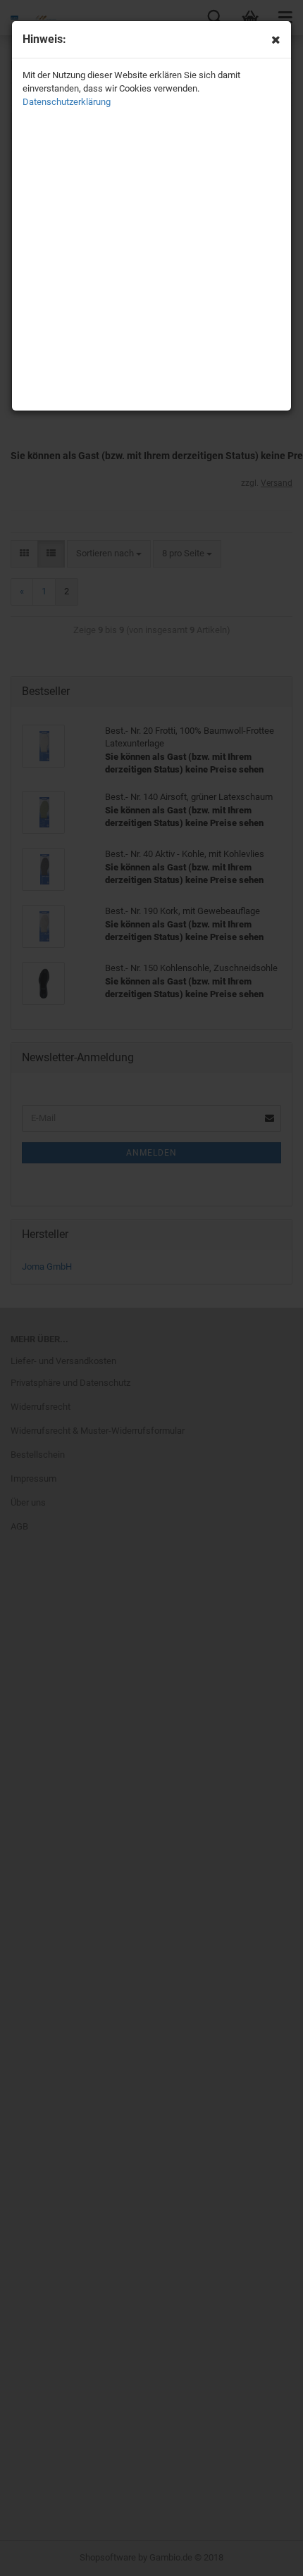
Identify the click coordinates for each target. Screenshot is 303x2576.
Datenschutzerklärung (67, 102)
